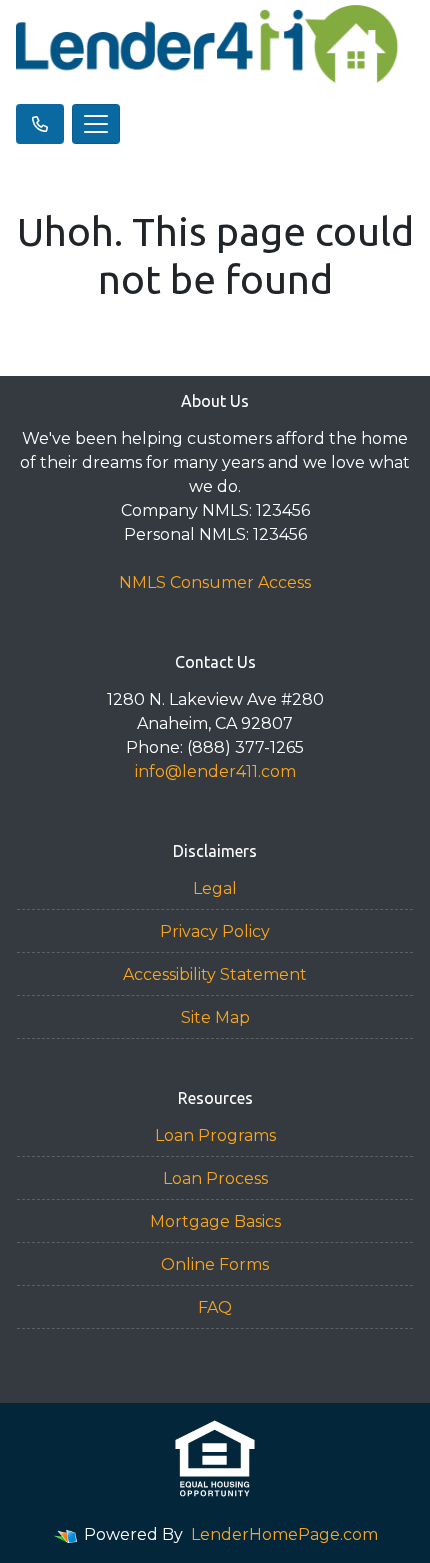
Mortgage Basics (215, 1221)
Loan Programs (215, 1135)
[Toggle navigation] (96, 124)
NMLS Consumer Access (215, 582)
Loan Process (215, 1178)
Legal (215, 888)
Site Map (215, 1017)
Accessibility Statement (215, 974)
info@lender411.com (215, 771)
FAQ (215, 1307)
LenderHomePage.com (284, 1534)
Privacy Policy (215, 931)
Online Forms (215, 1264)
